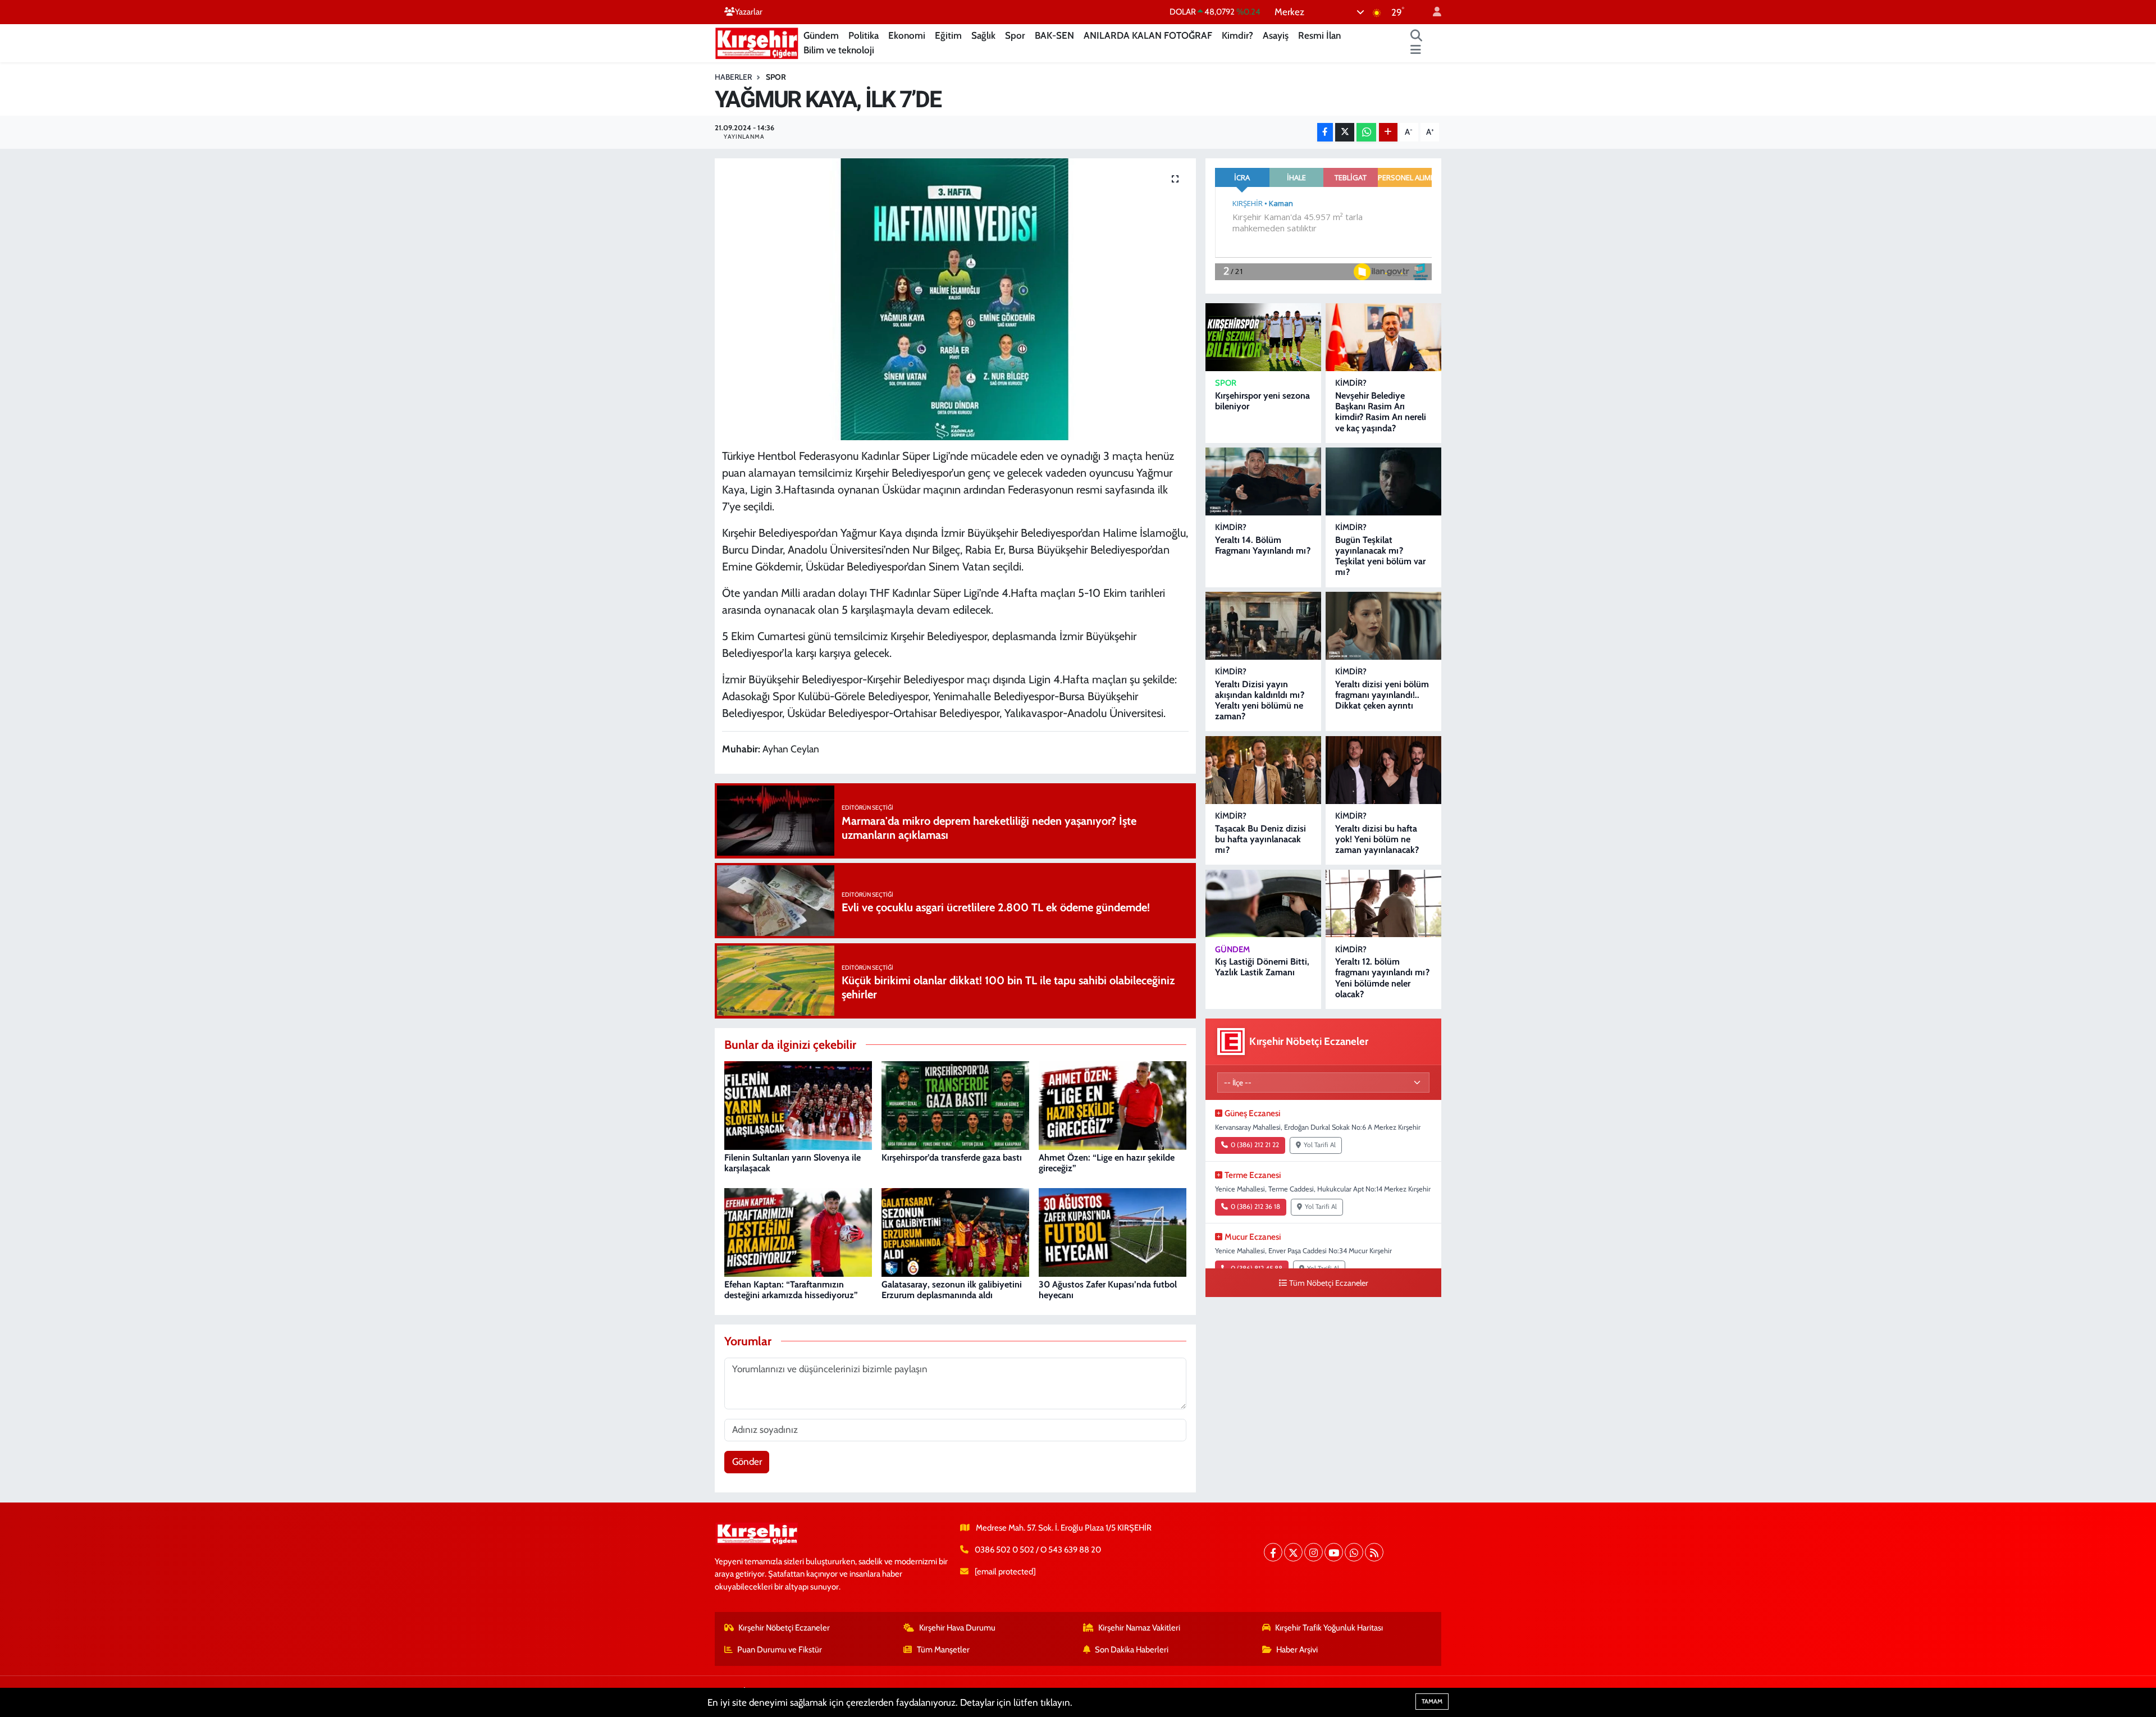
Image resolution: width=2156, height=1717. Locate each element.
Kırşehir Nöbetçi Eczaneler (784, 1628)
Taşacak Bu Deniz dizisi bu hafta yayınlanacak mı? (1260, 839)
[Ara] (1417, 36)
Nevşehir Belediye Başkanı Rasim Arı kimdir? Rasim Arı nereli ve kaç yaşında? (1381, 412)
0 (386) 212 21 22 (1255, 1145)
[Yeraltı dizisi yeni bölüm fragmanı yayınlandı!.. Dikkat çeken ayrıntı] (1383, 626)
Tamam (1432, 1701)
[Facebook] (1273, 1552)
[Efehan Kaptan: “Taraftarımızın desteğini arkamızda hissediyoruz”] (798, 1231)
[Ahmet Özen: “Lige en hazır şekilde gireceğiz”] (1113, 1104)
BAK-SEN (1054, 35)
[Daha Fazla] (1388, 132)
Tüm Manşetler (943, 1650)
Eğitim (948, 35)
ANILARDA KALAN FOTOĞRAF (1148, 35)
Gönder (747, 1462)
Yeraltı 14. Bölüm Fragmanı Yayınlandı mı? (1263, 545)
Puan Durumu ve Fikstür (780, 1650)
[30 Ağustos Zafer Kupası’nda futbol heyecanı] (1113, 1231)
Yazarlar (749, 12)
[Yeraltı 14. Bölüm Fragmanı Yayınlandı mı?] (1263, 481)
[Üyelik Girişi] (1432, 12)
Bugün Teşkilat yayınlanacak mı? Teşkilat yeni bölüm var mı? (1380, 556)
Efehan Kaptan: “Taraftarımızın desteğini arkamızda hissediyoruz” (791, 1290)
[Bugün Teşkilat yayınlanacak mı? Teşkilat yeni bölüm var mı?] (1383, 481)
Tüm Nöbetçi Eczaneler (1329, 1283)
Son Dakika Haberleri (1132, 1650)
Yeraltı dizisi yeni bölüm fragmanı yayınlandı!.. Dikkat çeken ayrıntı (1382, 695)
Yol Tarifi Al (1320, 1145)
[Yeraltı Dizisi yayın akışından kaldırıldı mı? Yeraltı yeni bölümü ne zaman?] (1263, 626)
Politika (864, 35)
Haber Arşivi (1297, 1650)
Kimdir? (1237, 35)
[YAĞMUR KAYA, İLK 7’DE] (955, 299)
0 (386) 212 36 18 (1255, 1207)
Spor (1015, 35)
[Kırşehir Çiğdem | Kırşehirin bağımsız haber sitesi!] (757, 42)
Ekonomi (907, 35)
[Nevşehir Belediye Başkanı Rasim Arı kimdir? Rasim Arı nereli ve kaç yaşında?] (1383, 337)
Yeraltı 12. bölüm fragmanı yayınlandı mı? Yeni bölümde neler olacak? (1382, 978)
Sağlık (983, 35)
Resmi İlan (1319, 35)
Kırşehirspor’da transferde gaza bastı (952, 1157)
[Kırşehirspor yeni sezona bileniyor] (1263, 337)
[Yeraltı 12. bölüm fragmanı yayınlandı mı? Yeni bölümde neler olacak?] (1383, 904)
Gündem (821, 35)
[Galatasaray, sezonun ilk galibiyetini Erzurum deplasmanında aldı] (955, 1231)
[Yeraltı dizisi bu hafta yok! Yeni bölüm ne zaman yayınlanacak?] (1383, 770)
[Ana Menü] (1416, 51)
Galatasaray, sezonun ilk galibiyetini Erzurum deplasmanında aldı (952, 1290)
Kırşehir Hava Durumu (957, 1628)
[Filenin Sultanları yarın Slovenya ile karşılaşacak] (798, 1104)
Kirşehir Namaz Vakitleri (1139, 1628)
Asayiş (1276, 35)
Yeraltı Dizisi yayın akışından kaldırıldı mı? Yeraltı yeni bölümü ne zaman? (1260, 700)
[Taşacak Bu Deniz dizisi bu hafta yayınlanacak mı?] (1263, 770)
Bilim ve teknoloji (839, 50)
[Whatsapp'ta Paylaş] (1366, 132)
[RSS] (1374, 1552)
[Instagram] (1314, 1552)
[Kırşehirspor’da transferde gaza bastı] (955, 1104)
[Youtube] (1334, 1552)
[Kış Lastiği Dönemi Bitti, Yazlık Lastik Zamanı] (1263, 904)
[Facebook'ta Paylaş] (1325, 132)
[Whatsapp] (1354, 1552)
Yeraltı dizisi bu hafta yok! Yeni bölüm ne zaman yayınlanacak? (1377, 839)
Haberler (733, 77)
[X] (1293, 1552)
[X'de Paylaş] (1345, 132)
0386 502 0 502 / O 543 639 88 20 (1038, 1550)
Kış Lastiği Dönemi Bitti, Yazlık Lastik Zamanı (1262, 967)
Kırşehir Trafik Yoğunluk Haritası (1329, 1628)
